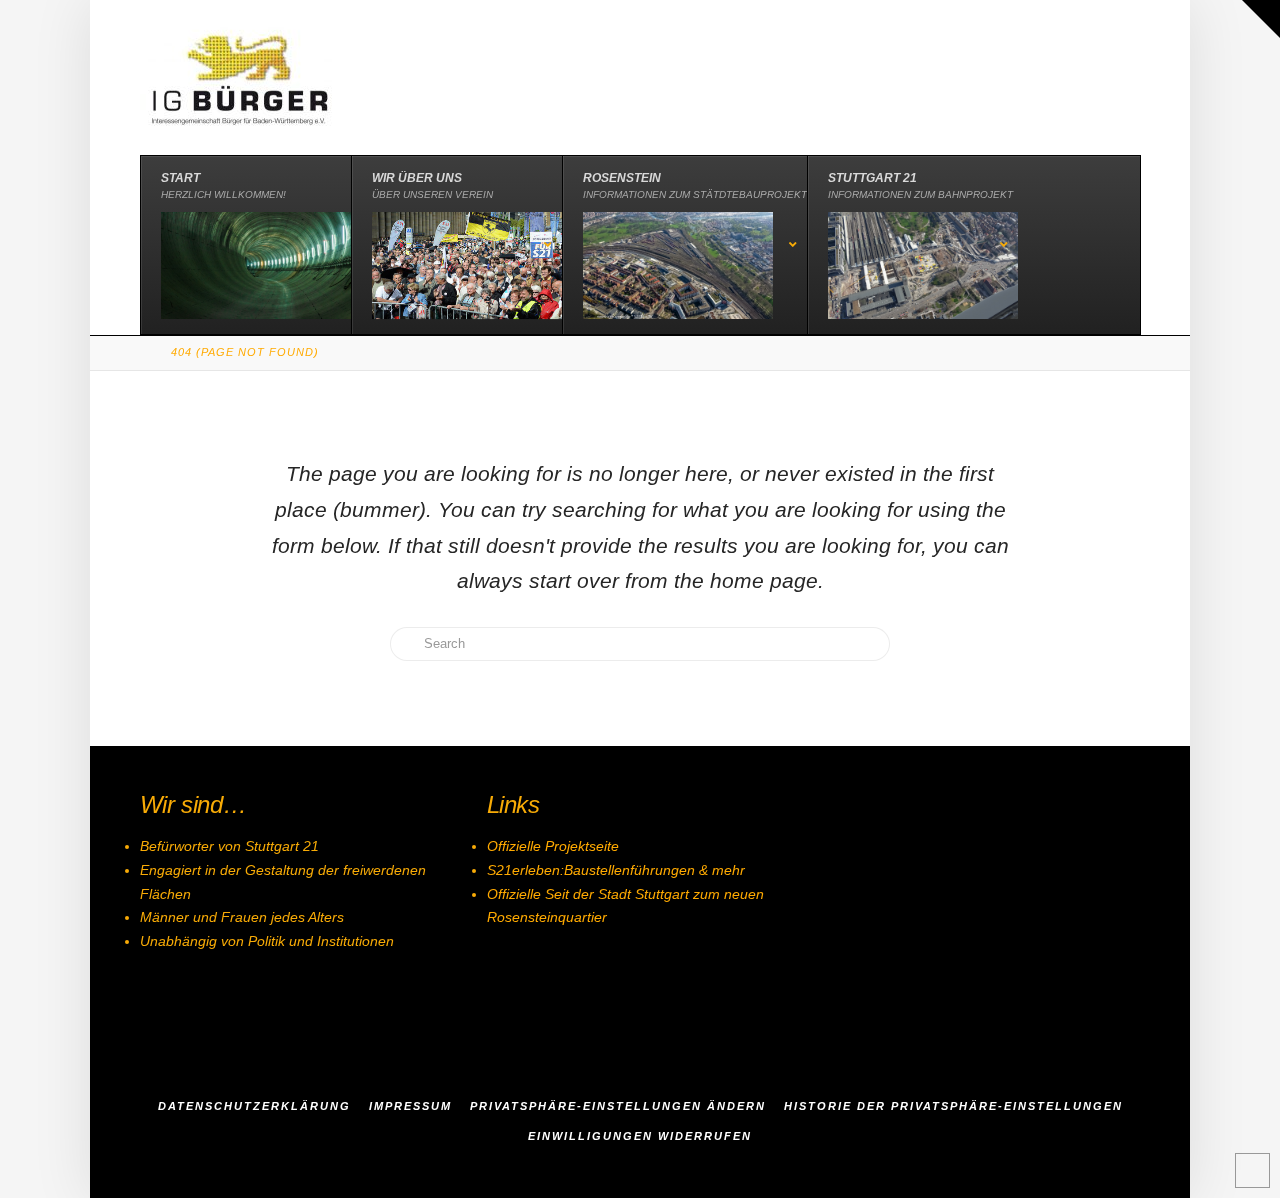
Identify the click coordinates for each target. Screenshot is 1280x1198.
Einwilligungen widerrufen (640, 1136)
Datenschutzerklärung (254, 1106)
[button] (1261, 19)
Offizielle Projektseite (553, 846)
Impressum (410, 1106)
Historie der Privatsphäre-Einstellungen (953, 1106)
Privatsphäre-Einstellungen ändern (618, 1106)
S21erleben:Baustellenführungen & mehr (616, 870)
